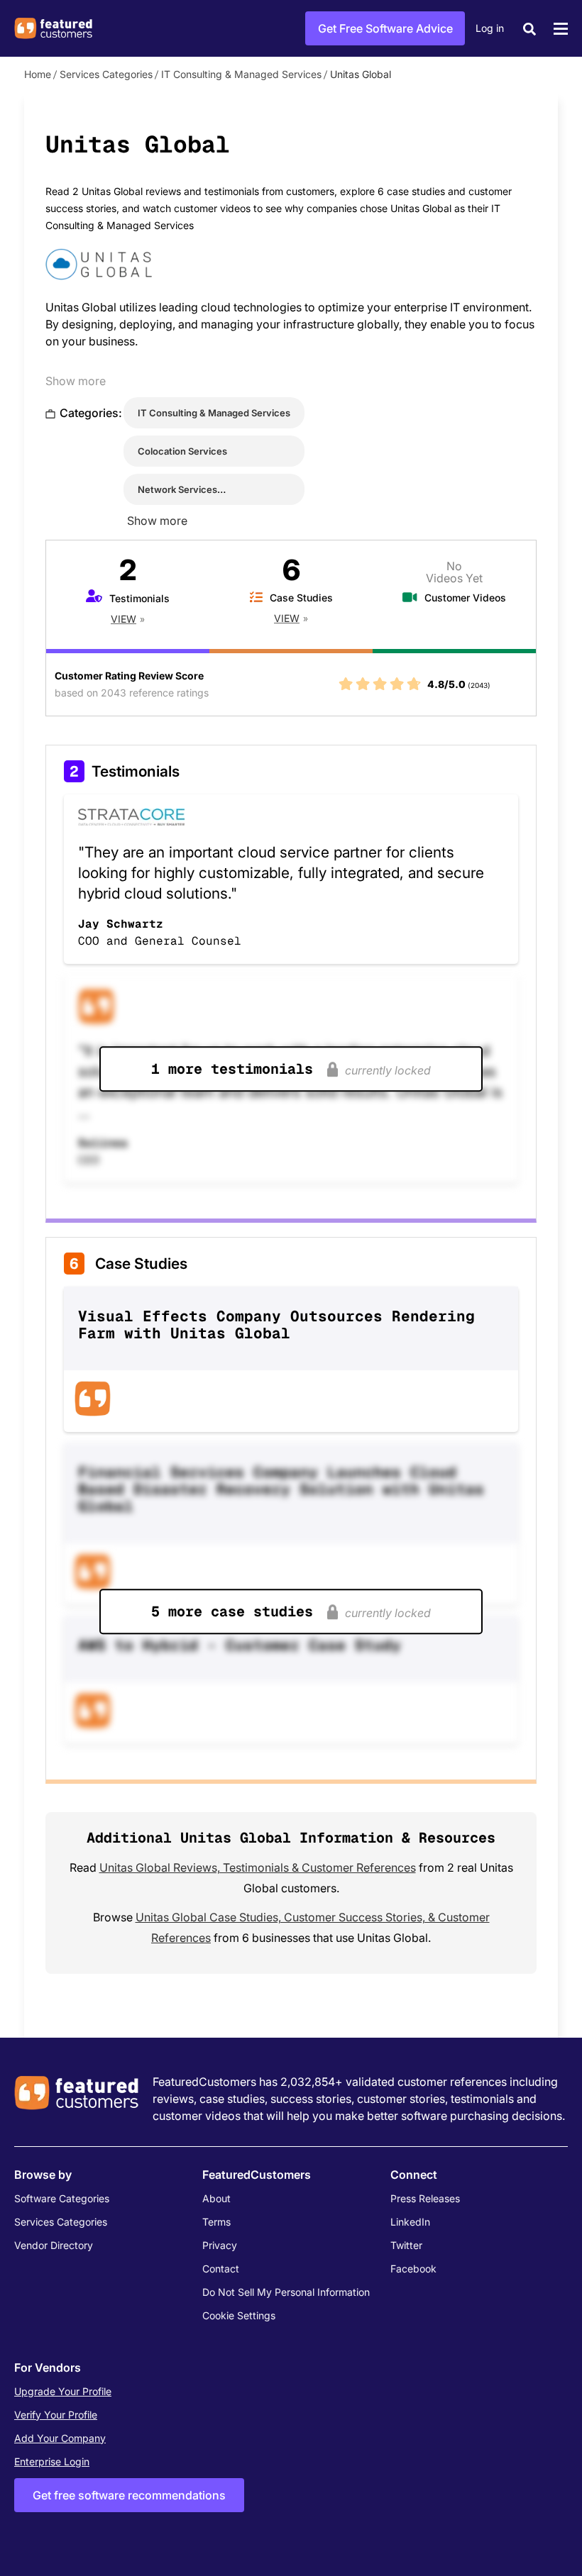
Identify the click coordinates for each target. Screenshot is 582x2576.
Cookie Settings (239, 2315)
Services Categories (106, 74)
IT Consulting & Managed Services (241, 74)
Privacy (220, 2245)
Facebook (413, 2269)
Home (38, 74)
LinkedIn (410, 2222)
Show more (76, 381)
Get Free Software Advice (385, 28)
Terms (216, 2222)
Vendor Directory (54, 2245)
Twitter (406, 2245)
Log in (490, 28)
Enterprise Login (52, 2461)
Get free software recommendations (129, 2495)
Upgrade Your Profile (63, 2391)
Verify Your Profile (56, 2415)
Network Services (177, 489)
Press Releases (425, 2198)
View (123, 619)
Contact (221, 2269)
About (216, 2198)
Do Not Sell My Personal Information (286, 2292)
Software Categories (62, 2198)
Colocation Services (182, 451)
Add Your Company (60, 2438)
